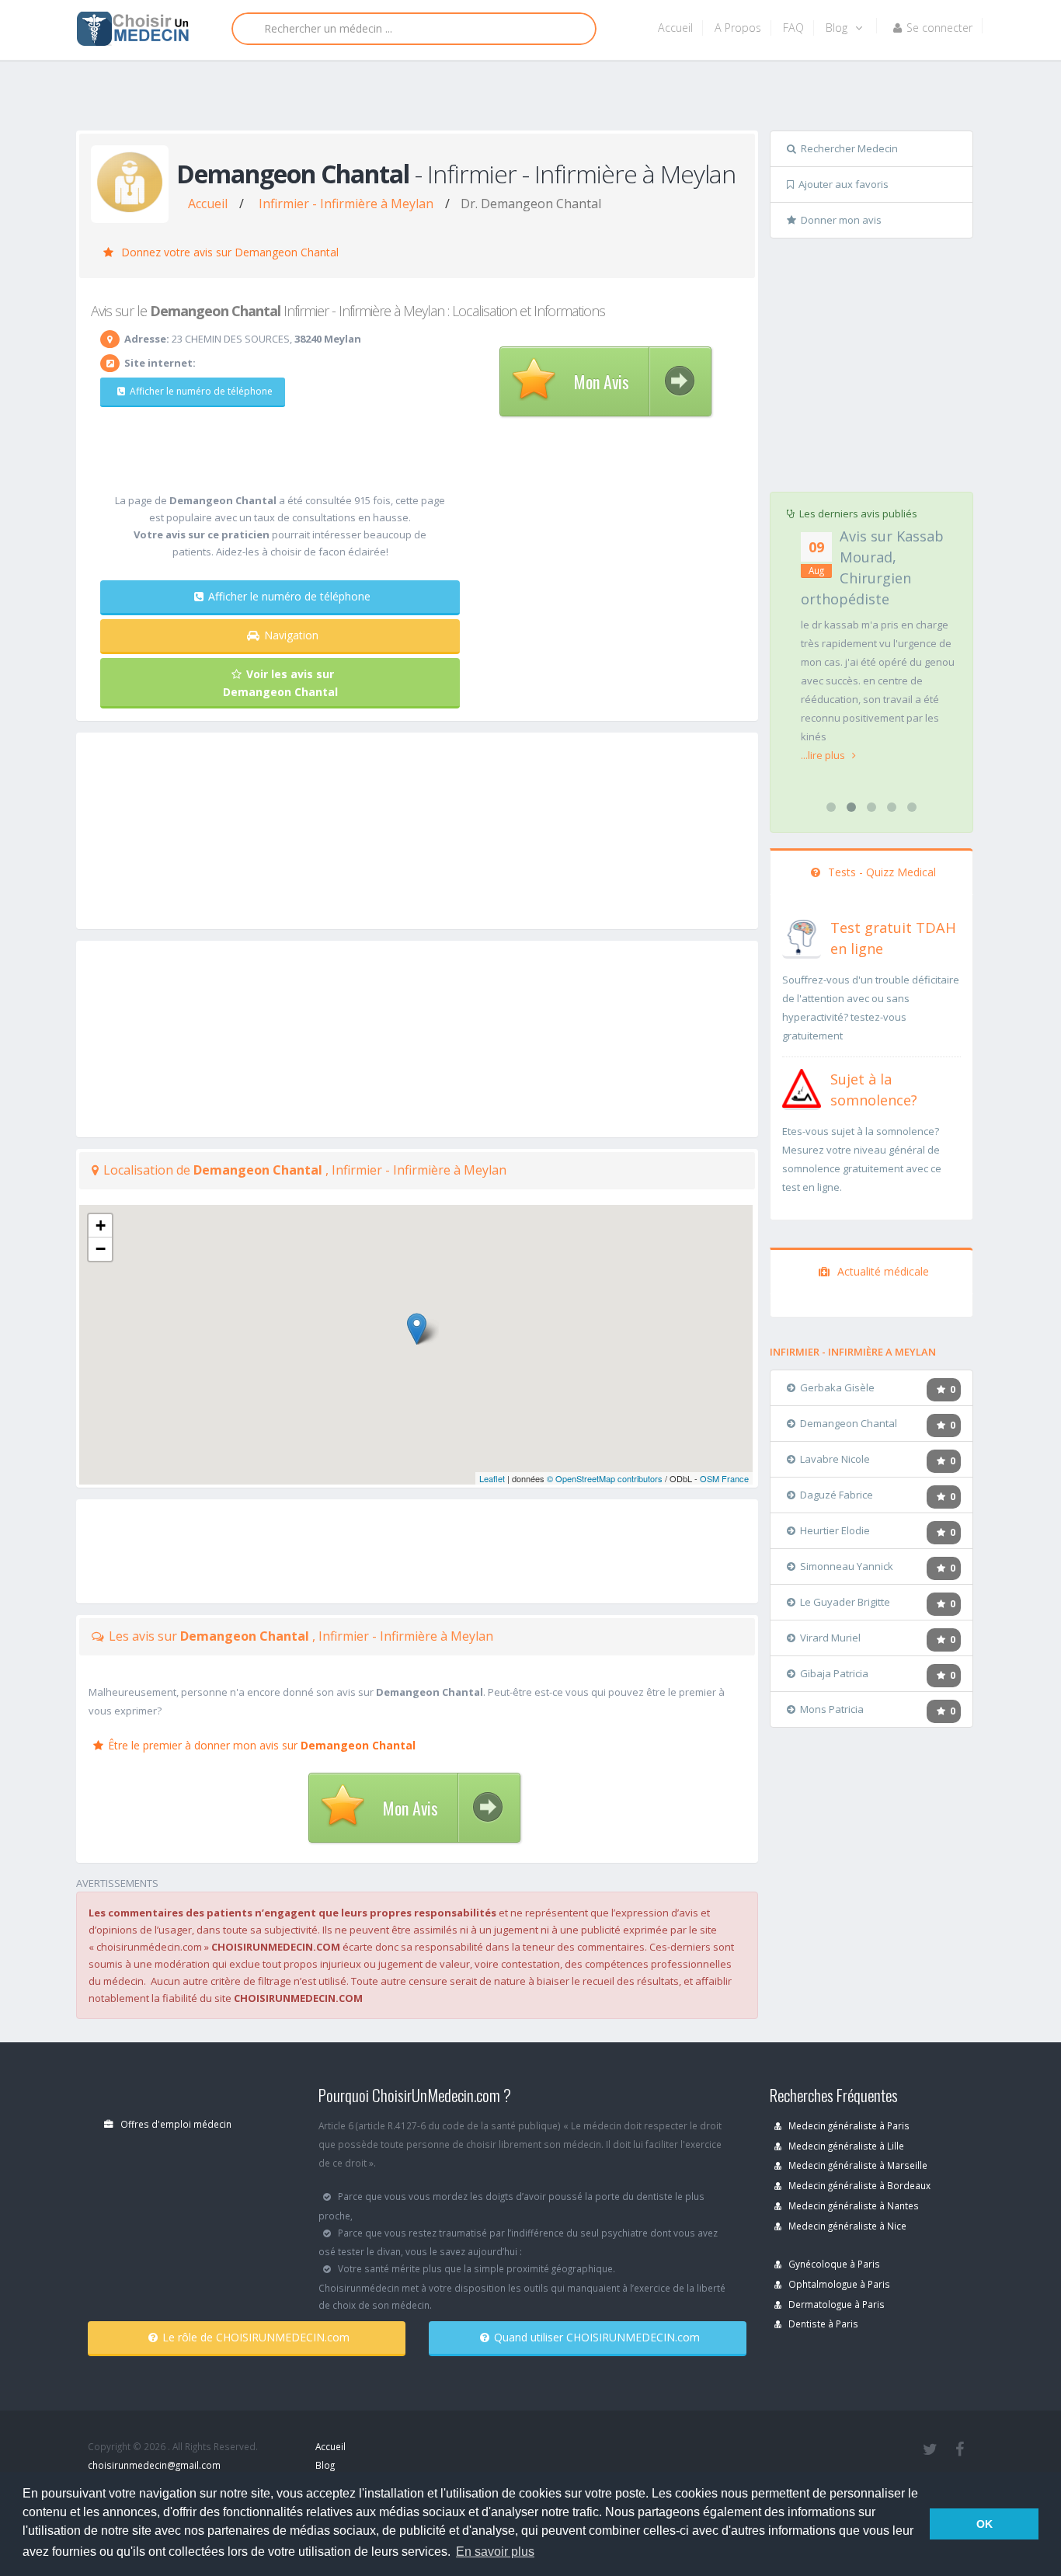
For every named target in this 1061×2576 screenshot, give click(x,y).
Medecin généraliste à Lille (845, 2146)
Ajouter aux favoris (844, 184)
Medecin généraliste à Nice (846, 2226)
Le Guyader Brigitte (845, 1602)
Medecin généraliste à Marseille (857, 2165)
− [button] (101, 1249)
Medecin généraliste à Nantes (852, 2205)
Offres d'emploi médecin (175, 2124)
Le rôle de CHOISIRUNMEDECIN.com (256, 2337)
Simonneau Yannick (847, 1566)
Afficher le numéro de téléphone (201, 391)
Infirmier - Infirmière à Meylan (346, 204)
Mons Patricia (832, 1709)
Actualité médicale (882, 1271)
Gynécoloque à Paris (833, 2264)
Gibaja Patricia (834, 1673)
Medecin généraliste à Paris (848, 2125)
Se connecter (939, 28)
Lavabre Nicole (835, 1459)
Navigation (291, 635)
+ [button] (101, 1225)
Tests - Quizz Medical (880, 872)
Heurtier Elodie (835, 1530)
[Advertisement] (525, 99)
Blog (838, 28)
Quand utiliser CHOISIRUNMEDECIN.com (597, 2337)
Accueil (675, 28)
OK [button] (984, 2524)
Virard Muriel (830, 1638)
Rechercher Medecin (849, 148)
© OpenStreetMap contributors (605, 1478)
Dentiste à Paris (822, 2324)
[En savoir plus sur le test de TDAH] (802, 935)
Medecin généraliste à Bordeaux (858, 2185)
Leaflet (492, 1478)
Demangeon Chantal (849, 1423)
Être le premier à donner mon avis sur (262, 1745)
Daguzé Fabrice (837, 1495)
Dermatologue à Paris (835, 2304)
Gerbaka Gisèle (837, 1387)
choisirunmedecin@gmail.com (154, 2465)
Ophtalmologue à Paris (838, 2284)
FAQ (793, 28)
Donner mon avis (841, 220)
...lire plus (824, 755)
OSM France (724, 1478)
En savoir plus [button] (495, 2552)
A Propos (738, 28)
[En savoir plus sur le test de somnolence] (802, 1087)
